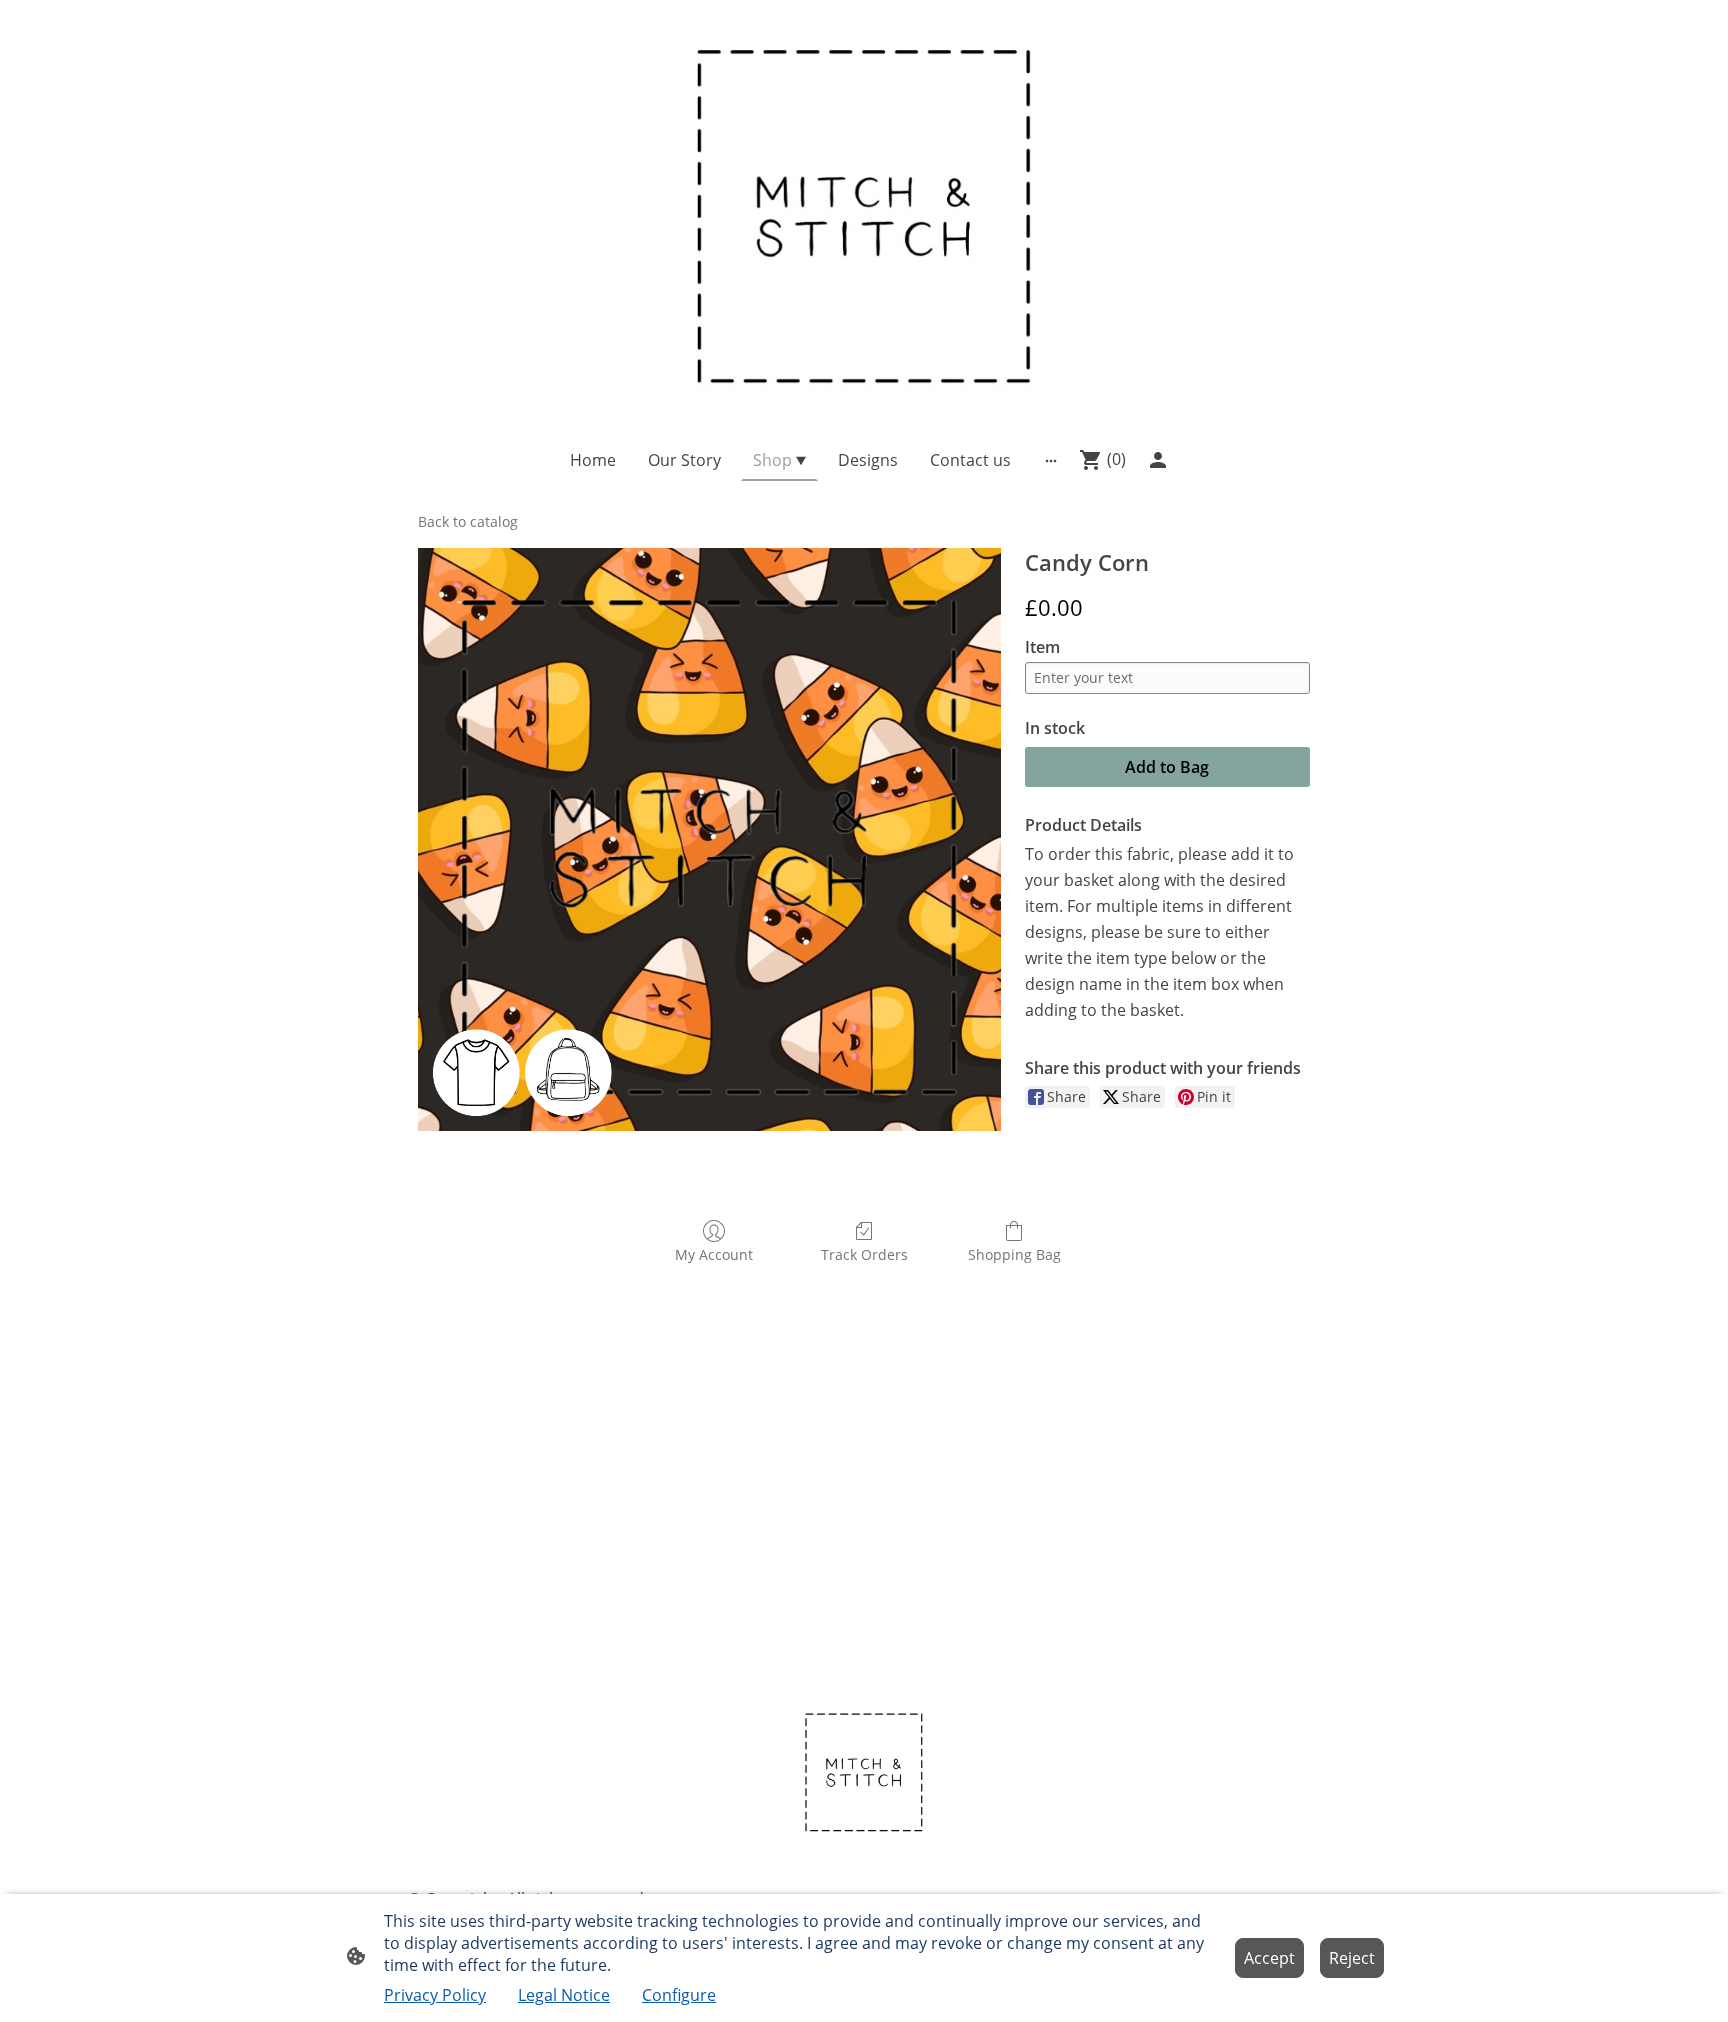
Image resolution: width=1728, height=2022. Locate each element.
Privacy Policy (435, 1995)
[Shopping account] (1158, 460)
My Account (714, 1254)
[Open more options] (1051, 460)
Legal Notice (564, 1995)
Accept (1269, 1958)
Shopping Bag (1014, 1254)
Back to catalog (468, 521)
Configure (679, 1995)
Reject (1352, 1958)
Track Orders (864, 1254)
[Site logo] (864, 211)
